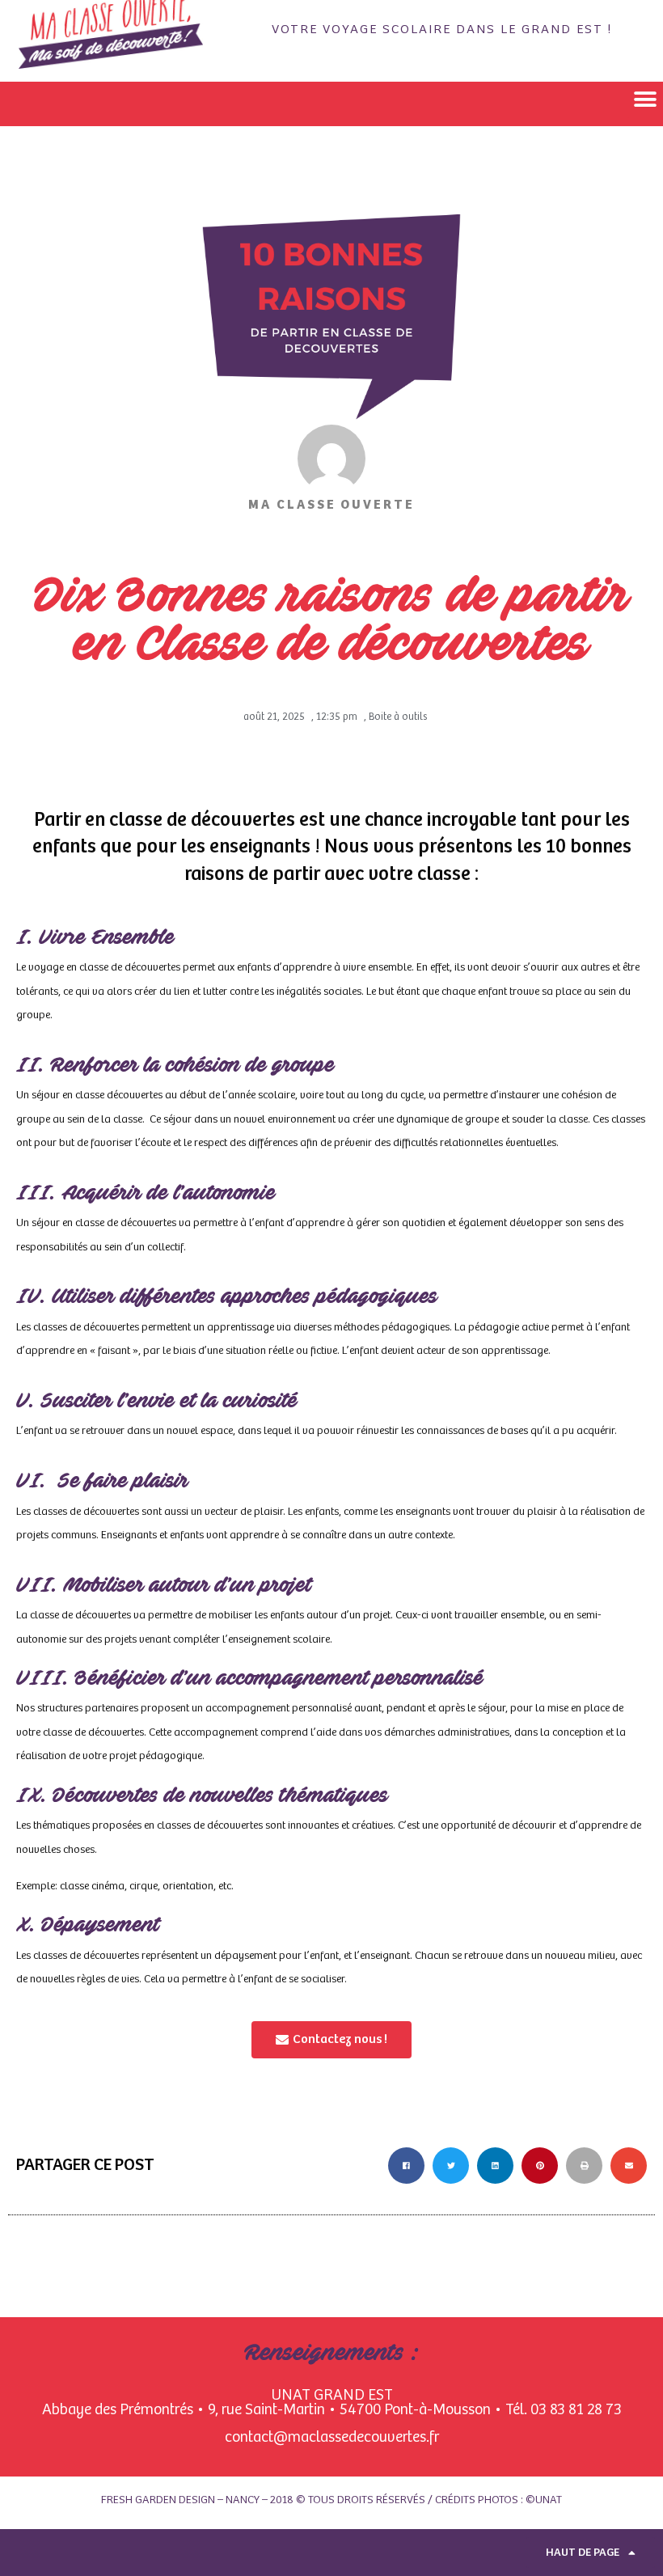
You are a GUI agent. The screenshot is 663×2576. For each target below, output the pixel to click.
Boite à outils (398, 717)
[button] (645, 100)
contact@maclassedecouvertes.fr (332, 2437)
